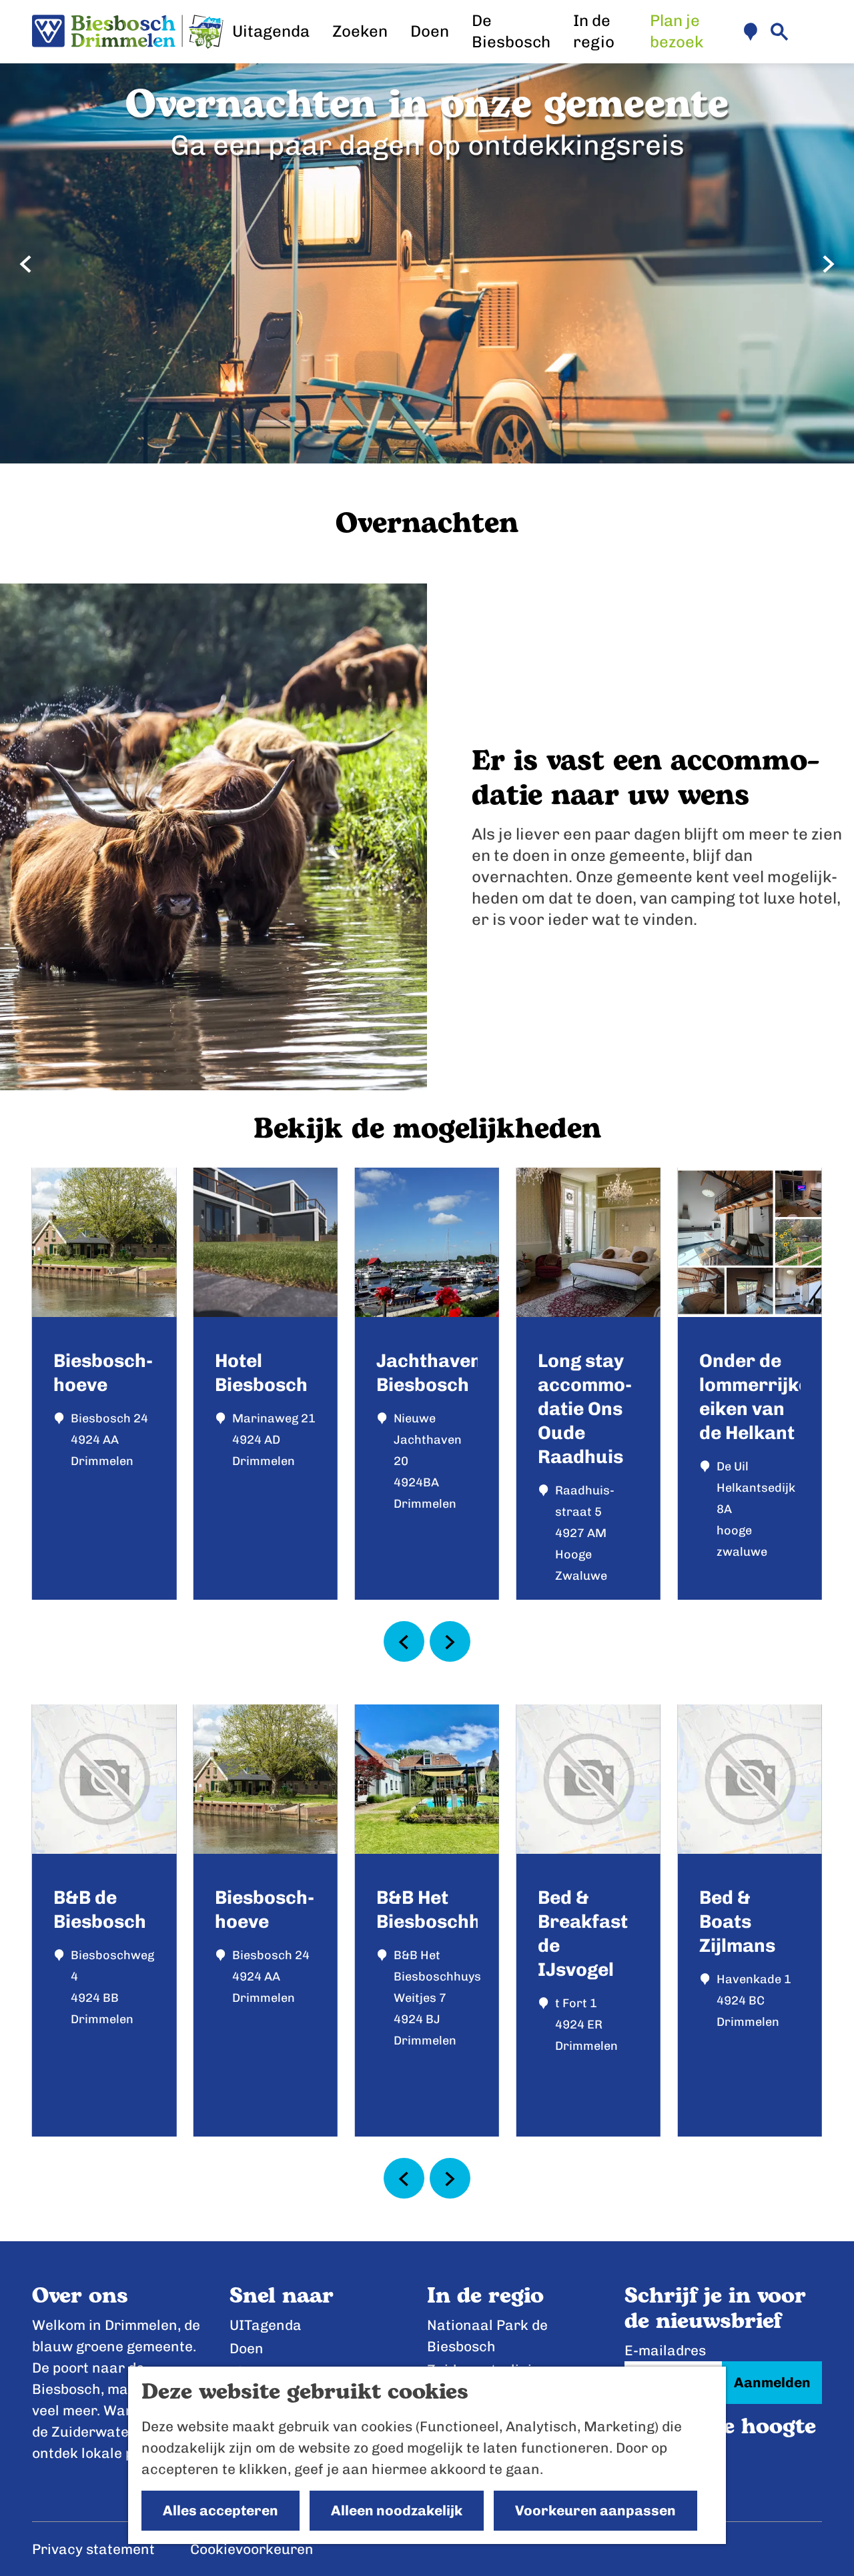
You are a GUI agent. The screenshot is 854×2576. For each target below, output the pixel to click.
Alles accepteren (221, 2510)
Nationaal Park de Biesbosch (487, 2336)
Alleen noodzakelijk (397, 2510)
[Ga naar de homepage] (128, 32)
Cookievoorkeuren (252, 2549)
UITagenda (266, 2325)
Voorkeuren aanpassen (595, 2510)
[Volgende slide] (828, 264)
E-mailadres (665, 2350)
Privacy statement (93, 2549)
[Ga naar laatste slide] (26, 264)
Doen (247, 2348)
